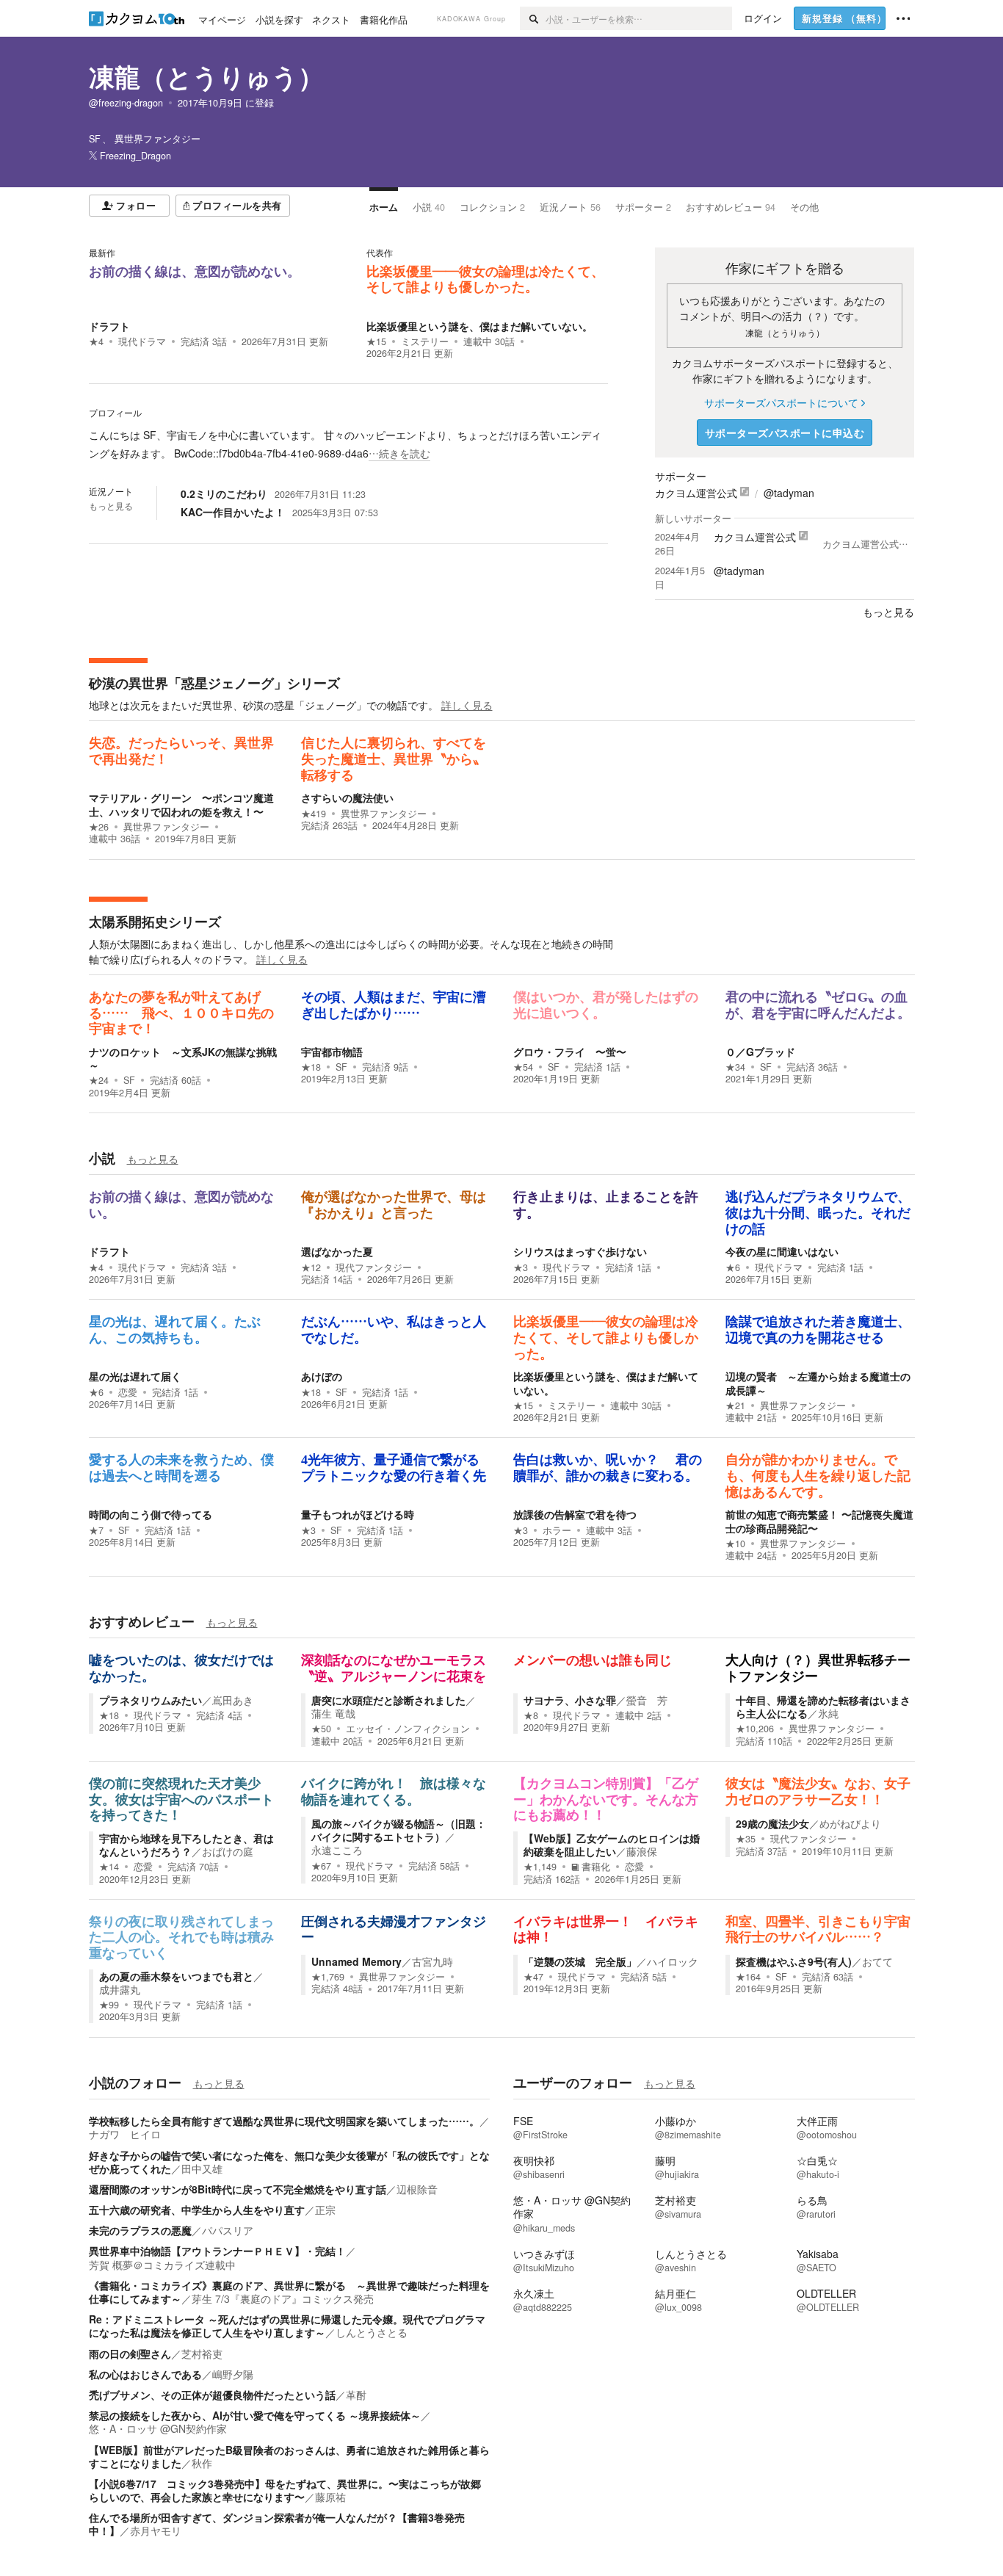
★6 (733, 1267)
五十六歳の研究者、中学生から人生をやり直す (197, 2210)
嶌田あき (233, 1700)
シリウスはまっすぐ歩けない (580, 1251)
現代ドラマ (142, 341)
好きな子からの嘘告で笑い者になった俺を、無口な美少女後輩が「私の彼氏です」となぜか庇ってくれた (289, 2162)
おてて (877, 1961)
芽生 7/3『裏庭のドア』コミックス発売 (283, 2298)
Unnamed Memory (356, 1961)
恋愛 (128, 1392)
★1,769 (328, 1977)
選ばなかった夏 (337, 1251)
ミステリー (425, 341)
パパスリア (228, 2230)
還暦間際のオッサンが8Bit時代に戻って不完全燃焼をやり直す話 (238, 2189)
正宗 (325, 2210)
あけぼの (322, 1376)
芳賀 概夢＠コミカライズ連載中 (162, 2265)
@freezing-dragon (126, 103)
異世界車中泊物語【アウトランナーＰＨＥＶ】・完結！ (217, 2251)
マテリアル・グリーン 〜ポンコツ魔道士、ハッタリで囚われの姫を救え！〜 (181, 804)
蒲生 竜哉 (333, 1713)
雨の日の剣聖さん (130, 2354)
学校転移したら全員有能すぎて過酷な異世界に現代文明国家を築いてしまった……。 (284, 2121)
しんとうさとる (372, 2332)
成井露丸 (120, 1989)
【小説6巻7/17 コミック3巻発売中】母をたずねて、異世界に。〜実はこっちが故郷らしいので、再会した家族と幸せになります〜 (285, 2490)
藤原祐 (330, 2497)
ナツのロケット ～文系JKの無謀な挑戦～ (183, 1058)
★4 (96, 341)
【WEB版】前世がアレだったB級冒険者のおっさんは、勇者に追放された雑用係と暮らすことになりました (289, 2456)
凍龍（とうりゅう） (206, 76)
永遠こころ (337, 1850)
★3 (521, 1267)
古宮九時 (432, 1961)
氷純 (828, 1713)
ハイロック (673, 1961)
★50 (321, 1729)
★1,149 (540, 1867)
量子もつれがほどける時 (358, 1514)
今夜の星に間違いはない (782, 1251)
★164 (748, 1977)
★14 (109, 1867)
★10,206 (755, 1729)
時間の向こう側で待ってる (151, 1514)
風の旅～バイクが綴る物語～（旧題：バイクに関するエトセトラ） (399, 1830)
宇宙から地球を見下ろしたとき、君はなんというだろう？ (187, 1845)
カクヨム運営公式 (696, 493)
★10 (735, 1544)
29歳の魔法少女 (772, 1823)
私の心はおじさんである (145, 2374)
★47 (533, 1977)
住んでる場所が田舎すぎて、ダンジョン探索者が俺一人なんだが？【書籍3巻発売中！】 (277, 2524)
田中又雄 (202, 2168)
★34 (735, 1067)
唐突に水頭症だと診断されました (388, 1700)
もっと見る (111, 506)
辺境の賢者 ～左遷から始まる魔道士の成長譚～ (818, 1383)
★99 (109, 2005)
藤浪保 (642, 1851)
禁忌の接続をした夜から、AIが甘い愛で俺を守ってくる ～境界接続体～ (255, 2415)
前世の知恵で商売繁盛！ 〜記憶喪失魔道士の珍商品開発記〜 (819, 1521)
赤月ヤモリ (156, 2530)
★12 (311, 1267)
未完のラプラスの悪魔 (140, 2230)
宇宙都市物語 (332, 1052)
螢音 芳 (647, 1700)
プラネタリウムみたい (151, 1700)
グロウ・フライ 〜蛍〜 (570, 1052)
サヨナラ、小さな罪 (570, 1700)
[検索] (533, 18)
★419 (314, 814)
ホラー (557, 1530)
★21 (735, 1405)
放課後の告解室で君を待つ (575, 1514)
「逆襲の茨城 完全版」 (580, 1961)
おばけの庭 (228, 1851)
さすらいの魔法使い (352, 797)
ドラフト (109, 326)
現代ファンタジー (374, 1267)
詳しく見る (467, 705)
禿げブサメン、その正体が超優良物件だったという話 (212, 2395)
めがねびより (850, 1823)
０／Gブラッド (760, 1052)
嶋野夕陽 (233, 2374)
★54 (523, 1067)
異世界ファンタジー (166, 827)
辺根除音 (417, 2189)
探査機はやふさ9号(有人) (794, 1961)
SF (129, 1080)
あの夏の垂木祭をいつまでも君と (176, 1976)
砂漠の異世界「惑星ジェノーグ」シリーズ (214, 683)
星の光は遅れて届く (135, 1376)
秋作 (202, 2463)
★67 (321, 1866)
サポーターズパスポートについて (781, 402)
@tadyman (789, 493)
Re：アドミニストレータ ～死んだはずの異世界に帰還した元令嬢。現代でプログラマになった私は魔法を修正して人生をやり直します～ (287, 2326)
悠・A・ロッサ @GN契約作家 (158, 2428)
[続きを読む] (348, 444)
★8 (531, 1715)
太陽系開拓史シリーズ (155, 922)
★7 (96, 1530)
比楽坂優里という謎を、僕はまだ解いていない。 (479, 326)
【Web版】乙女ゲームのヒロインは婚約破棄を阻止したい (612, 1845)
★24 (99, 1080)
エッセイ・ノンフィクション (408, 1729)
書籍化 (596, 1867)
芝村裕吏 (202, 2354)
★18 (311, 1067)
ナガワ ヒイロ (125, 2134)
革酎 (356, 2395)
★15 (376, 341)
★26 (99, 827)
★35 (746, 1839)
